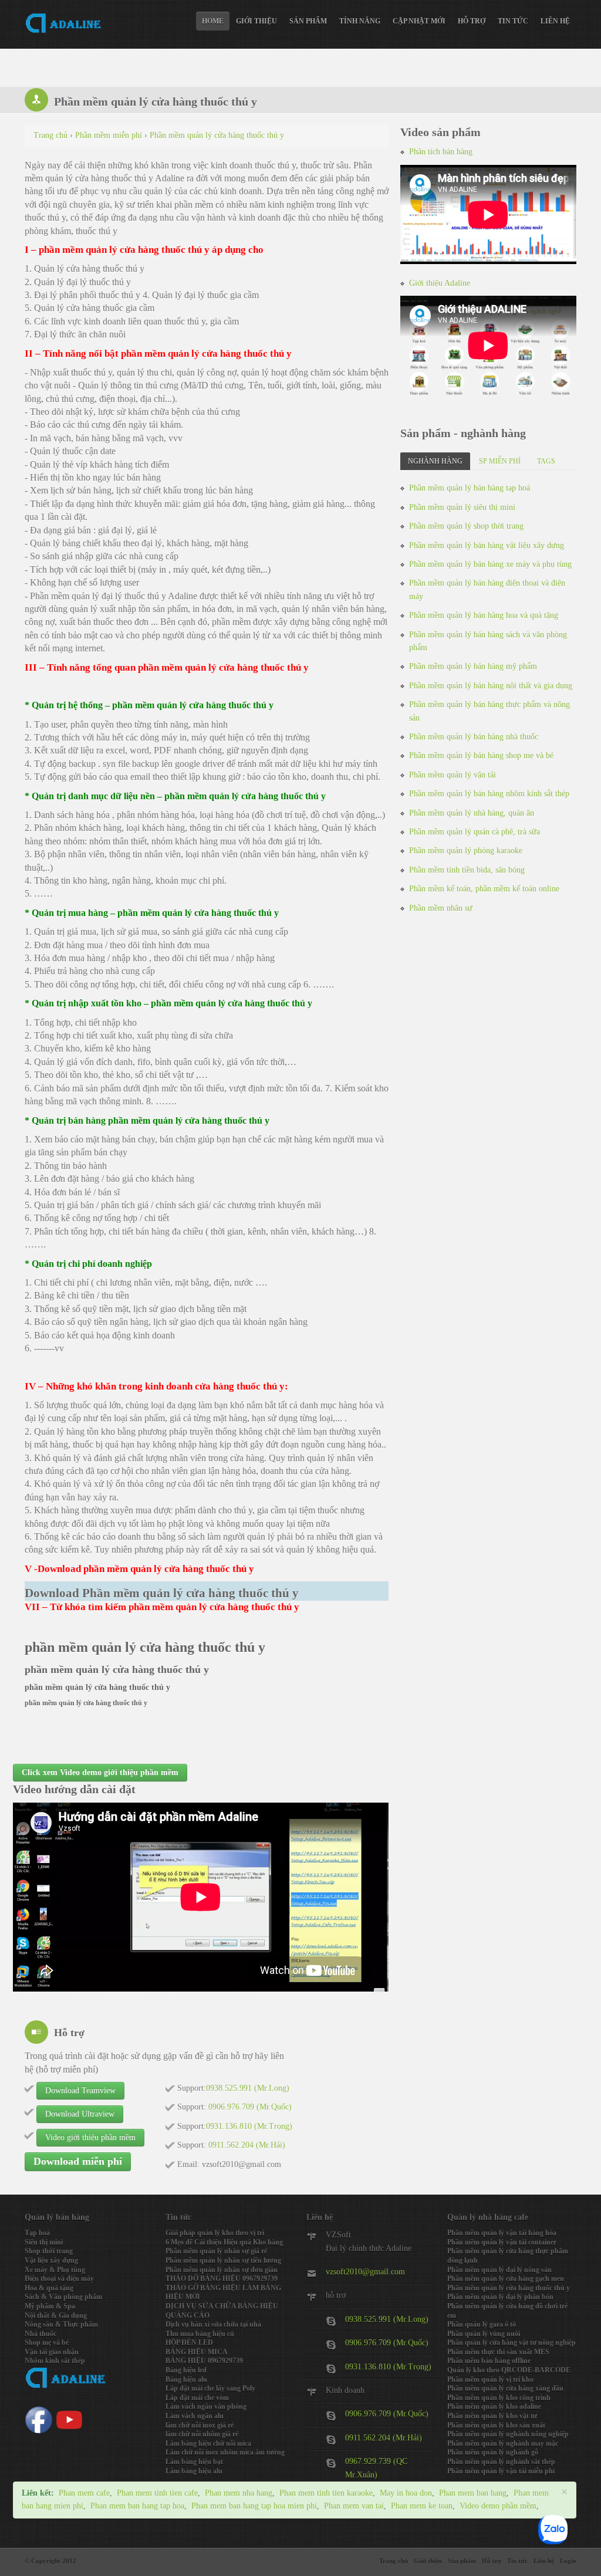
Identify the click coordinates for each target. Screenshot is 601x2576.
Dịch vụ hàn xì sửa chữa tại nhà (213, 2324)
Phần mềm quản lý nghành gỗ (493, 2452)
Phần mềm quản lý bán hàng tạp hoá (470, 488)
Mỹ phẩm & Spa (50, 2306)
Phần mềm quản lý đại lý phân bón (500, 2297)
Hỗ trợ (472, 21)
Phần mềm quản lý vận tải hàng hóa (502, 2233)
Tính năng (360, 21)
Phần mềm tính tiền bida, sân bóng (467, 870)
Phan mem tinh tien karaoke (326, 2493)
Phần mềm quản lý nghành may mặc (503, 2443)
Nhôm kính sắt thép (55, 2361)
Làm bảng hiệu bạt (194, 2462)
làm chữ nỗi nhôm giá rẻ (202, 2434)
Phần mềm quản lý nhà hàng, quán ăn (472, 813)
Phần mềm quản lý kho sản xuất (496, 2425)
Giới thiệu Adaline (440, 283)
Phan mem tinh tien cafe (157, 2493)
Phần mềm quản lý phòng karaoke (466, 851)
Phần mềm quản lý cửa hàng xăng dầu (505, 2388)
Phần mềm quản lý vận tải (453, 775)
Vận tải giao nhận (52, 2352)
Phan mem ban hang (473, 2493)
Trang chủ (394, 2561)
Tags (546, 461)
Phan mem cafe (84, 2493)
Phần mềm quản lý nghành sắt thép (501, 2462)
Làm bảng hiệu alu (194, 2471)
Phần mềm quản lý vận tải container (502, 2242)
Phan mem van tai (354, 2506)
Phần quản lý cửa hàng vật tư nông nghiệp (511, 2342)
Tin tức (513, 21)
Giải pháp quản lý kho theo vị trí (215, 2233)
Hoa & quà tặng (49, 2288)
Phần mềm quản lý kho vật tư (492, 2416)
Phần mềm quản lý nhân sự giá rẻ (216, 2251)
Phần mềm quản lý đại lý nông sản (499, 2270)
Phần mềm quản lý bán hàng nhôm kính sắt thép (489, 794)
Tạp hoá (37, 2233)
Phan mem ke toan (422, 2506)
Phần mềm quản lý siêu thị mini (462, 507)
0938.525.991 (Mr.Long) (387, 2319)
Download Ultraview (80, 2114)
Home (213, 21)
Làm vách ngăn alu (195, 2416)
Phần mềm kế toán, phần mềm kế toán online (484, 889)
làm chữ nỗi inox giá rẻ (200, 2425)
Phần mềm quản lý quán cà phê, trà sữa (475, 832)
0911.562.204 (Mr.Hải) (384, 2438)
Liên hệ (555, 21)
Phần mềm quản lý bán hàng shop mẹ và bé (481, 755)
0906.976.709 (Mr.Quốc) (387, 2343)
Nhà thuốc (40, 2334)
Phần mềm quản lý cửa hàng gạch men (506, 2278)
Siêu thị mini (44, 2242)
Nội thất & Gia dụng (56, 2315)
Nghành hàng (435, 461)
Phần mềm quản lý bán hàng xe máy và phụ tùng (490, 564)
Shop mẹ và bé (47, 2342)
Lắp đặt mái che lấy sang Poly (210, 2388)
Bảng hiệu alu (186, 2379)
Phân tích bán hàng (441, 152)
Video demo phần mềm (498, 2506)
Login (568, 2561)
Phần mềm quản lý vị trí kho (490, 2379)
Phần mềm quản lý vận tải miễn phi (501, 2471)
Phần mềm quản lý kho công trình (499, 2398)
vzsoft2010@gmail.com (365, 2272)
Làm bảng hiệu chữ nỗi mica (208, 2443)
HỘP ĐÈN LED (189, 2342)
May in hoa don (406, 2493)
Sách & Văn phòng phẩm (63, 2297)
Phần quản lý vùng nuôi (484, 2334)
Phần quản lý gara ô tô (482, 2324)
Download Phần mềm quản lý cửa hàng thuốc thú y (162, 1593)
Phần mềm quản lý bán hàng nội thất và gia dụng (491, 686)
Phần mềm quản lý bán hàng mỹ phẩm (473, 666)
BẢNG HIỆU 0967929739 (204, 2361)
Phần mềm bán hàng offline (489, 2361)
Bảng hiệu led (186, 2370)
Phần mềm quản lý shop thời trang (466, 526)
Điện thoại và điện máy (59, 2278)
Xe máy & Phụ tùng (55, 2270)
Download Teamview (80, 2090)
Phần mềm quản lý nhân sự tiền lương (223, 2260)
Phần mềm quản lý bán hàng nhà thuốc (474, 737)
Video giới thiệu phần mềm (90, 2137)
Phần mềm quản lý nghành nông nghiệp (508, 2434)
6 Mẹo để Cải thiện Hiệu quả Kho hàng (224, 2242)
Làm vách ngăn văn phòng (206, 2406)
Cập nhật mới (419, 21)
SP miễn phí (500, 461)
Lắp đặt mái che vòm (197, 2398)
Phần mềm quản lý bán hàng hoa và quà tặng (484, 615)
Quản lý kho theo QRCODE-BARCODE (509, 2370)
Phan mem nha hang (239, 2493)
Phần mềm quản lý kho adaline (494, 2406)
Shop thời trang (49, 2251)
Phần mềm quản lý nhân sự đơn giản (222, 2270)
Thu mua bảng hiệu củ (200, 2334)
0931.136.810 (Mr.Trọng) (388, 2367)
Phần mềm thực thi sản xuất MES (498, 2352)
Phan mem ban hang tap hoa (137, 2506)
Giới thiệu (256, 21)
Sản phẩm (308, 21)
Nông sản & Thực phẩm (61, 2324)
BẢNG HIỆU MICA (197, 2352)
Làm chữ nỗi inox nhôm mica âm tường (225, 2452)
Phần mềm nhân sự (441, 908)
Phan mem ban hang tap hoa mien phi (254, 2506)
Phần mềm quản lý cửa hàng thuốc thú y (509, 2288)
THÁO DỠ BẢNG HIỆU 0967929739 (222, 2278)
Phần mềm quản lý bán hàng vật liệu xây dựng (487, 545)
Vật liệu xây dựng (51, 2260)
